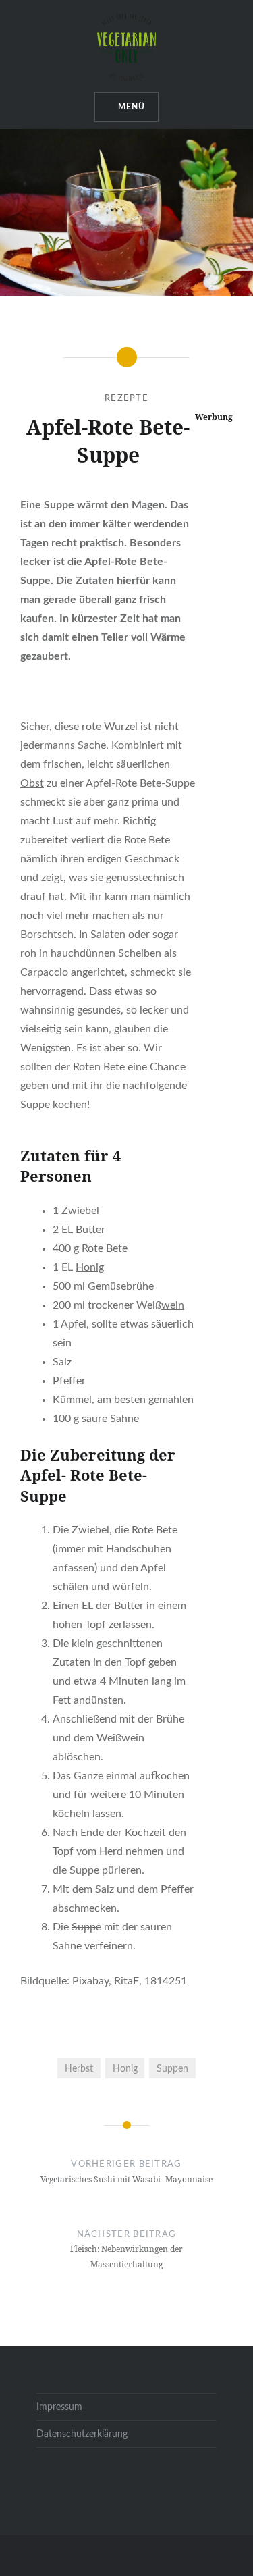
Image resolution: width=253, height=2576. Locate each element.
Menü (132, 107)
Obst (32, 783)
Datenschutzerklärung (82, 2434)
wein (173, 1305)
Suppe (86, 1927)
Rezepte (126, 399)
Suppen (172, 2069)
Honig (90, 1267)
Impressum (59, 2407)
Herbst (79, 2069)
